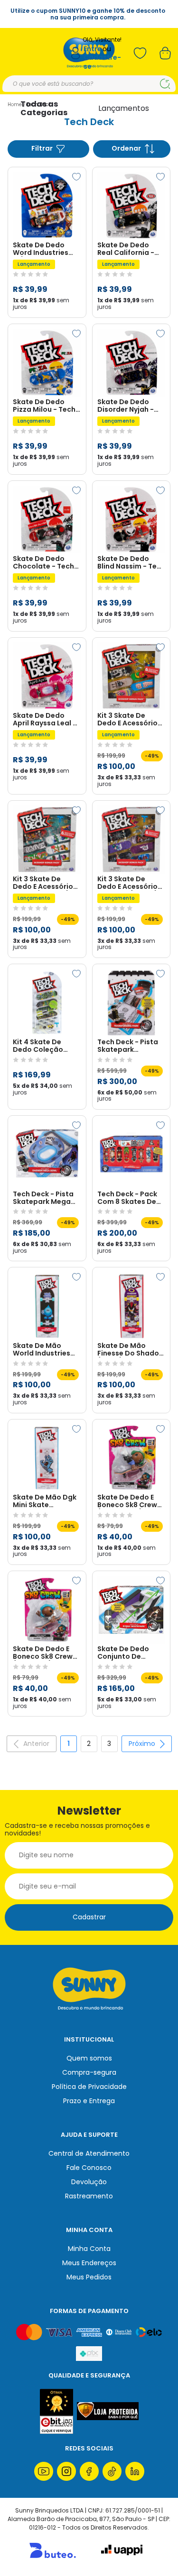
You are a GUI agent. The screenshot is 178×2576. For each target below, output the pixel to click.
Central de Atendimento (89, 2153)
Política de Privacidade (89, 2087)
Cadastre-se (102, 62)
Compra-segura (89, 2072)
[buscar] (165, 84)
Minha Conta (89, 2249)
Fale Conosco (89, 2168)
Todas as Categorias (44, 108)
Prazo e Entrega (89, 2101)
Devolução (89, 2182)
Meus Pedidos (89, 2277)
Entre (93, 49)
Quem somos (89, 2058)
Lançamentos (124, 108)
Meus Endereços (89, 2263)
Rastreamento (89, 2196)
